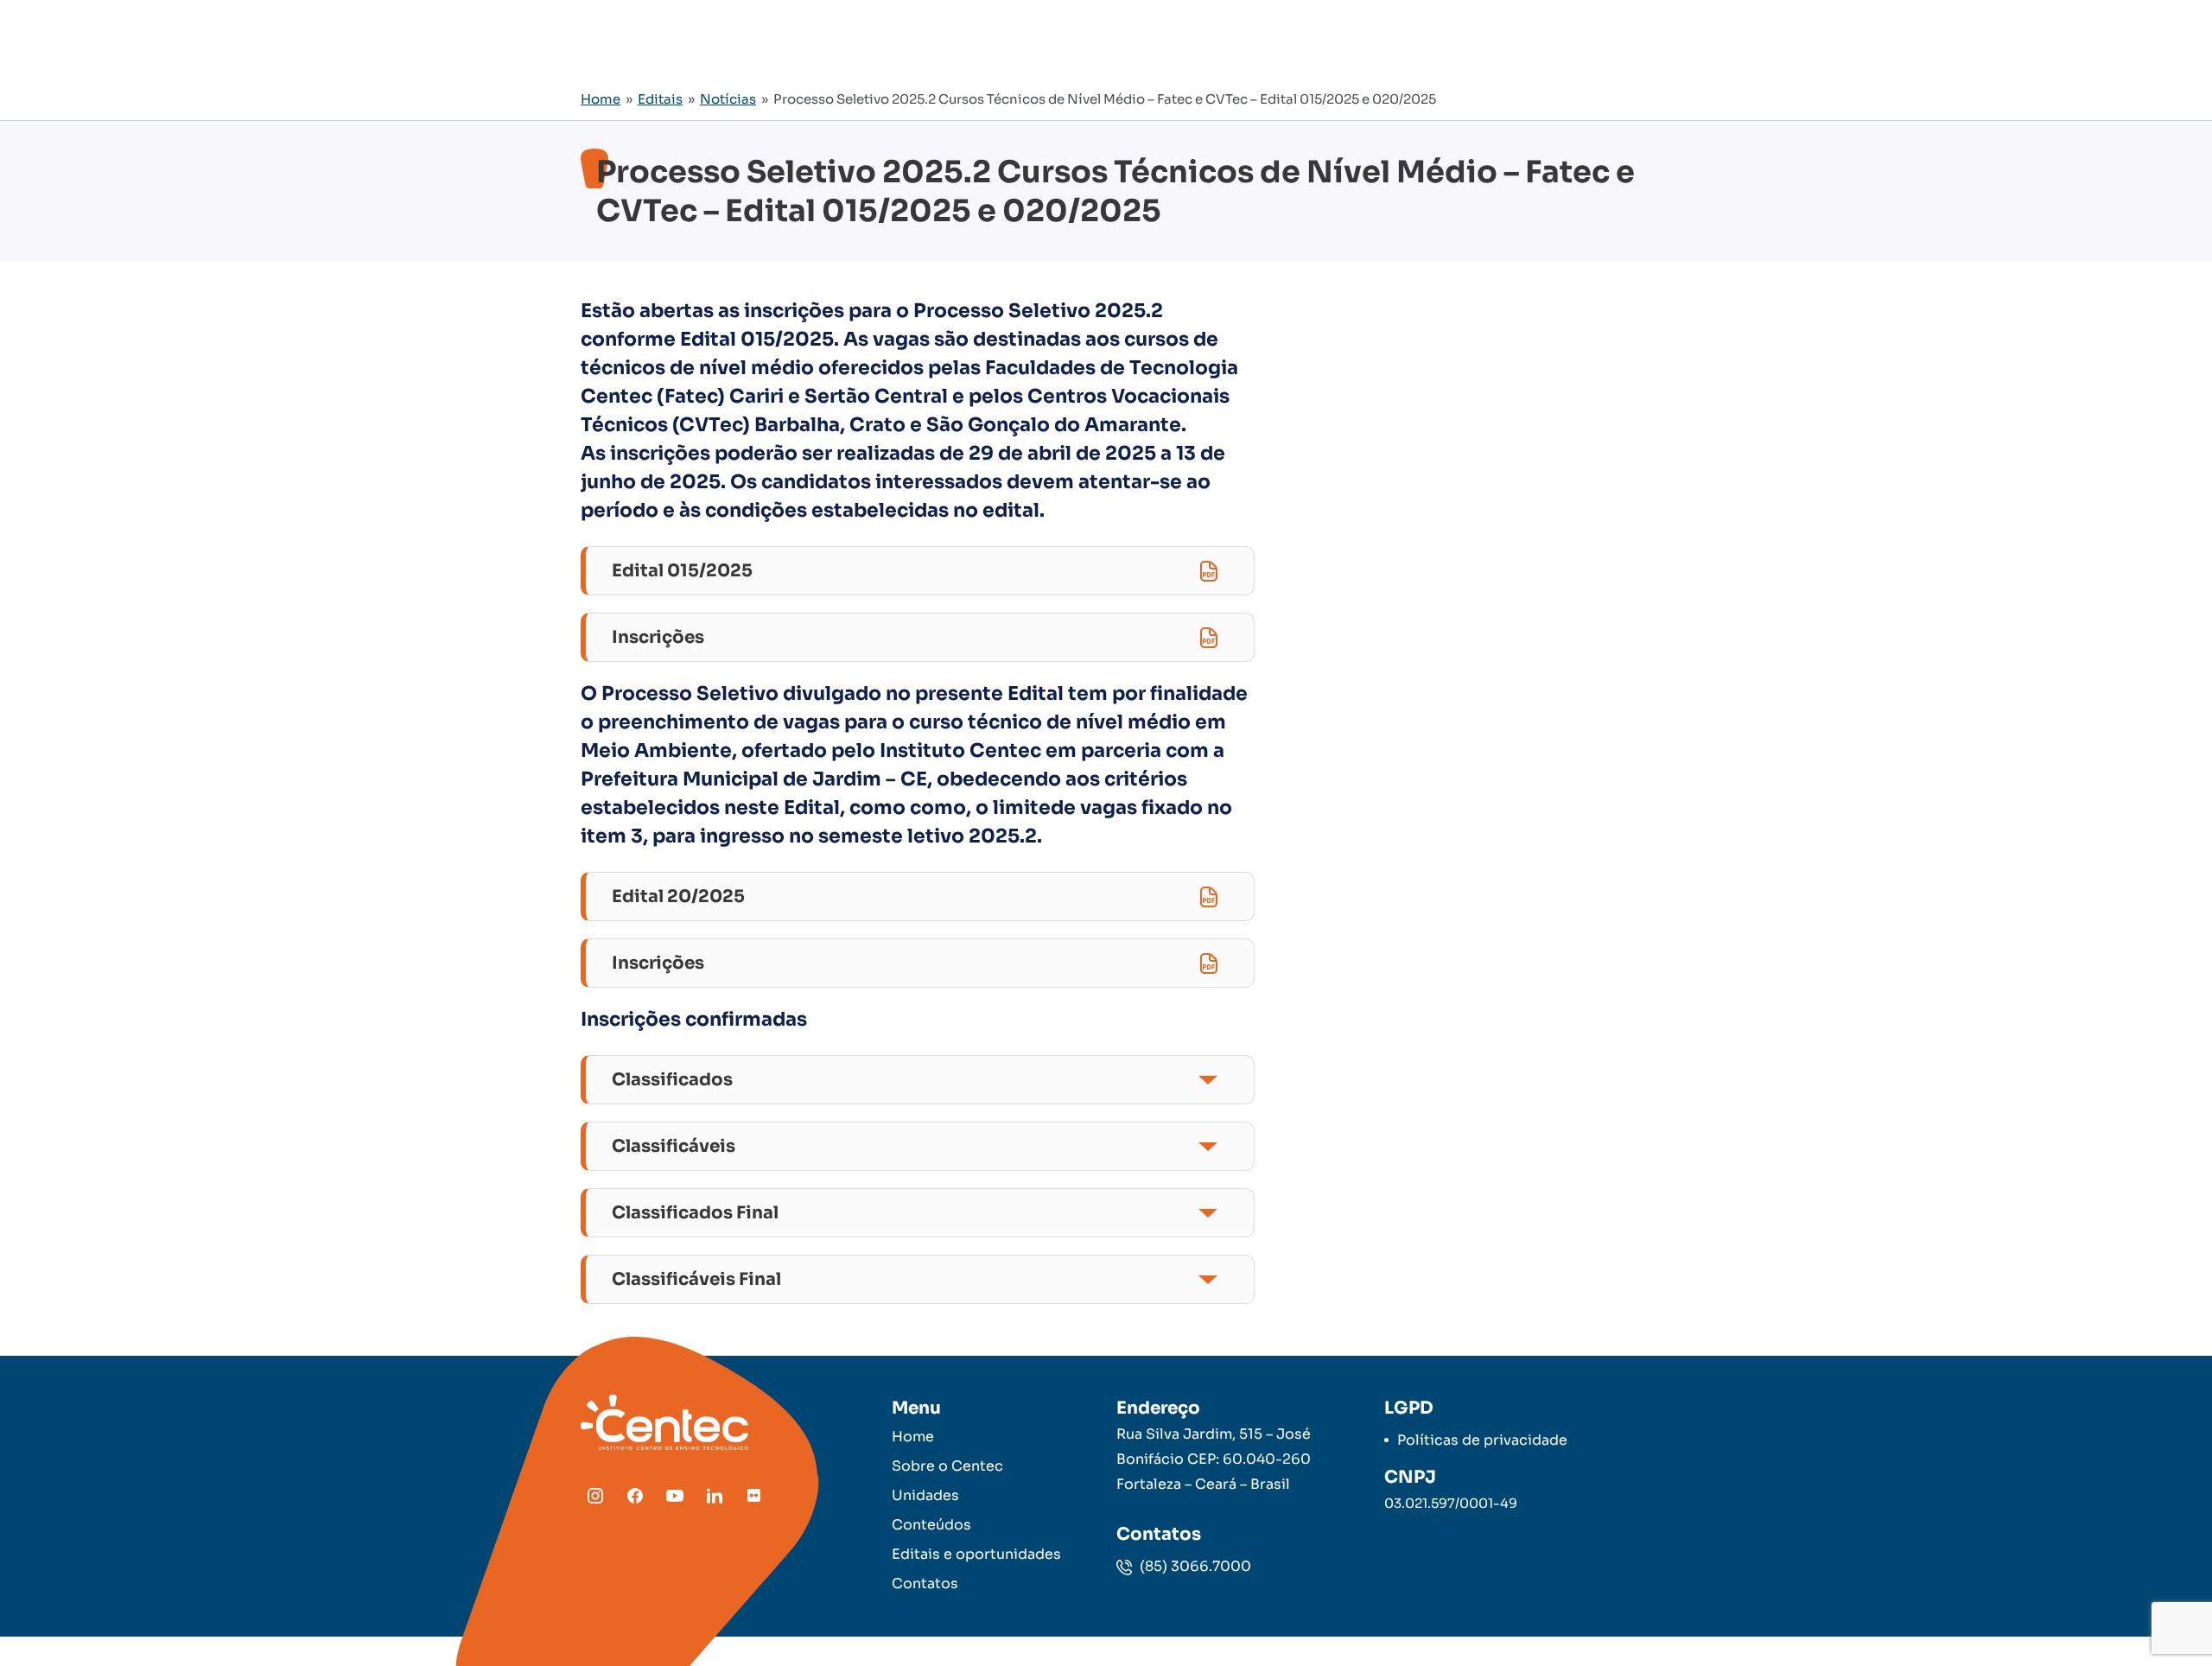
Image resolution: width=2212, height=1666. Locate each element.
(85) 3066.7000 (1194, 1566)
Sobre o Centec (947, 1466)
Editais (660, 99)
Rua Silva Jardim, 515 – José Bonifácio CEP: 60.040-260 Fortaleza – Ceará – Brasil (1214, 1459)
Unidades (925, 1495)
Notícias (728, 99)
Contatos (925, 1583)
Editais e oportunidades (976, 1554)
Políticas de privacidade (1482, 1440)
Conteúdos (931, 1525)
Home (601, 99)
